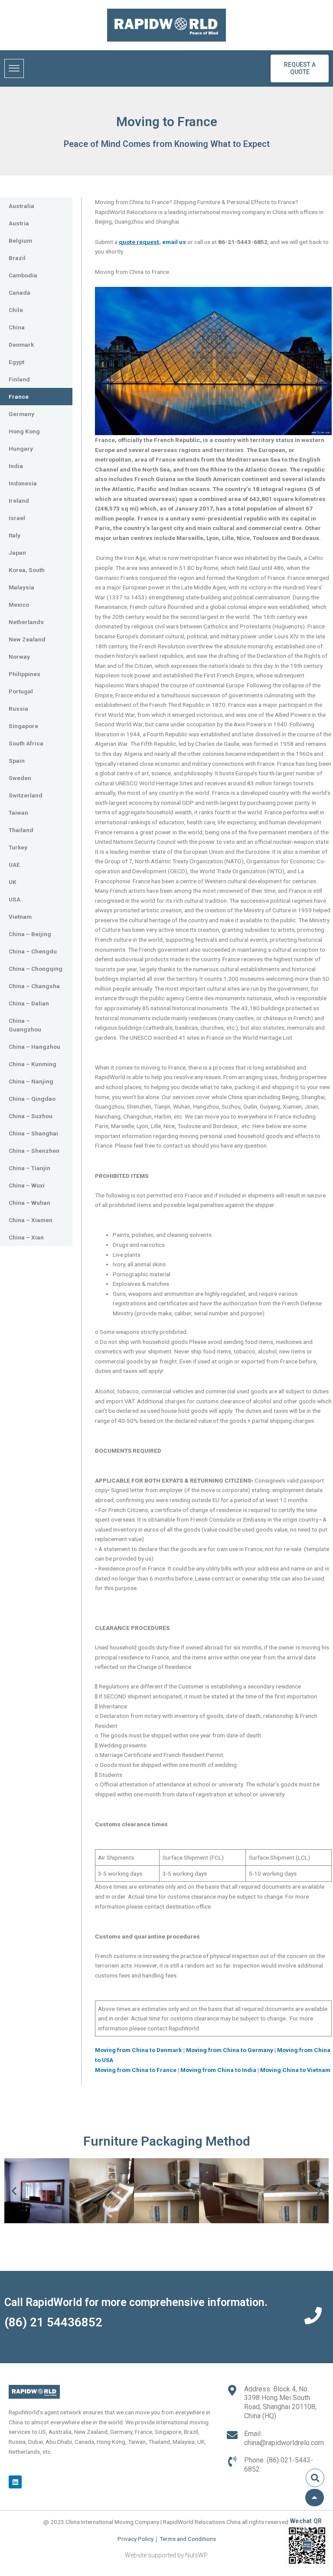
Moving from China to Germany (230, 2050)
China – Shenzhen (34, 1151)
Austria (19, 223)
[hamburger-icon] (14, 68)
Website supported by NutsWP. (166, 2555)
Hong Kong (24, 431)
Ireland (19, 501)
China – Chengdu (33, 951)
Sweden (20, 778)
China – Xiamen (31, 1220)
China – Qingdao (32, 1099)
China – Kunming (33, 1064)
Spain (17, 761)
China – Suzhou (31, 1116)
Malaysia (21, 587)
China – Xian (26, 1237)
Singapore (23, 726)
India (16, 466)
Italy (15, 535)
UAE (14, 865)
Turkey (18, 847)
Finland (19, 379)
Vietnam (20, 917)
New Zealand (27, 639)
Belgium (20, 241)
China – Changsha (34, 986)
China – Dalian (29, 1003)
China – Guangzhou (25, 1025)
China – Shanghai (33, 1133)
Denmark (21, 345)
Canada (20, 293)
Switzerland (26, 795)
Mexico (19, 605)
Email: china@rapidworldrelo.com (284, 2438)
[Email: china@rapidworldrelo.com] (232, 2435)
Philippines (24, 674)
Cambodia (23, 275)
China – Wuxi (27, 1185)
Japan (17, 553)
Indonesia (23, 483)
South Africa (26, 743)
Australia (21, 206)
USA (15, 899)
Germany (21, 414)
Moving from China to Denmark (139, 2050)
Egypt (16, 362)
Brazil (17, 258)
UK (13, 882)
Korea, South (27, 570)
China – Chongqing (36, 969)
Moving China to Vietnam (295, 2070)
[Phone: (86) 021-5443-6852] (232, 2461)
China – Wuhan (29, 1203)
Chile (16, 310)
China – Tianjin (29, 1168)
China (17, 327)
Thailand (21, 830)
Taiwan (18, 813)
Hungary (21, 449)
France (19, 397)
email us (174, 242)
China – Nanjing (31, 1081)
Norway (19, 657)
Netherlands (26, 622)
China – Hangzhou (34, 1047)
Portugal (21, 691)
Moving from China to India (219, 2070)
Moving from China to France (136, 2070)
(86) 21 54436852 (53, 2322)
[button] (14, 2191)
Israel (17, 518)
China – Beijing (30, 934)
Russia (18, 709)
